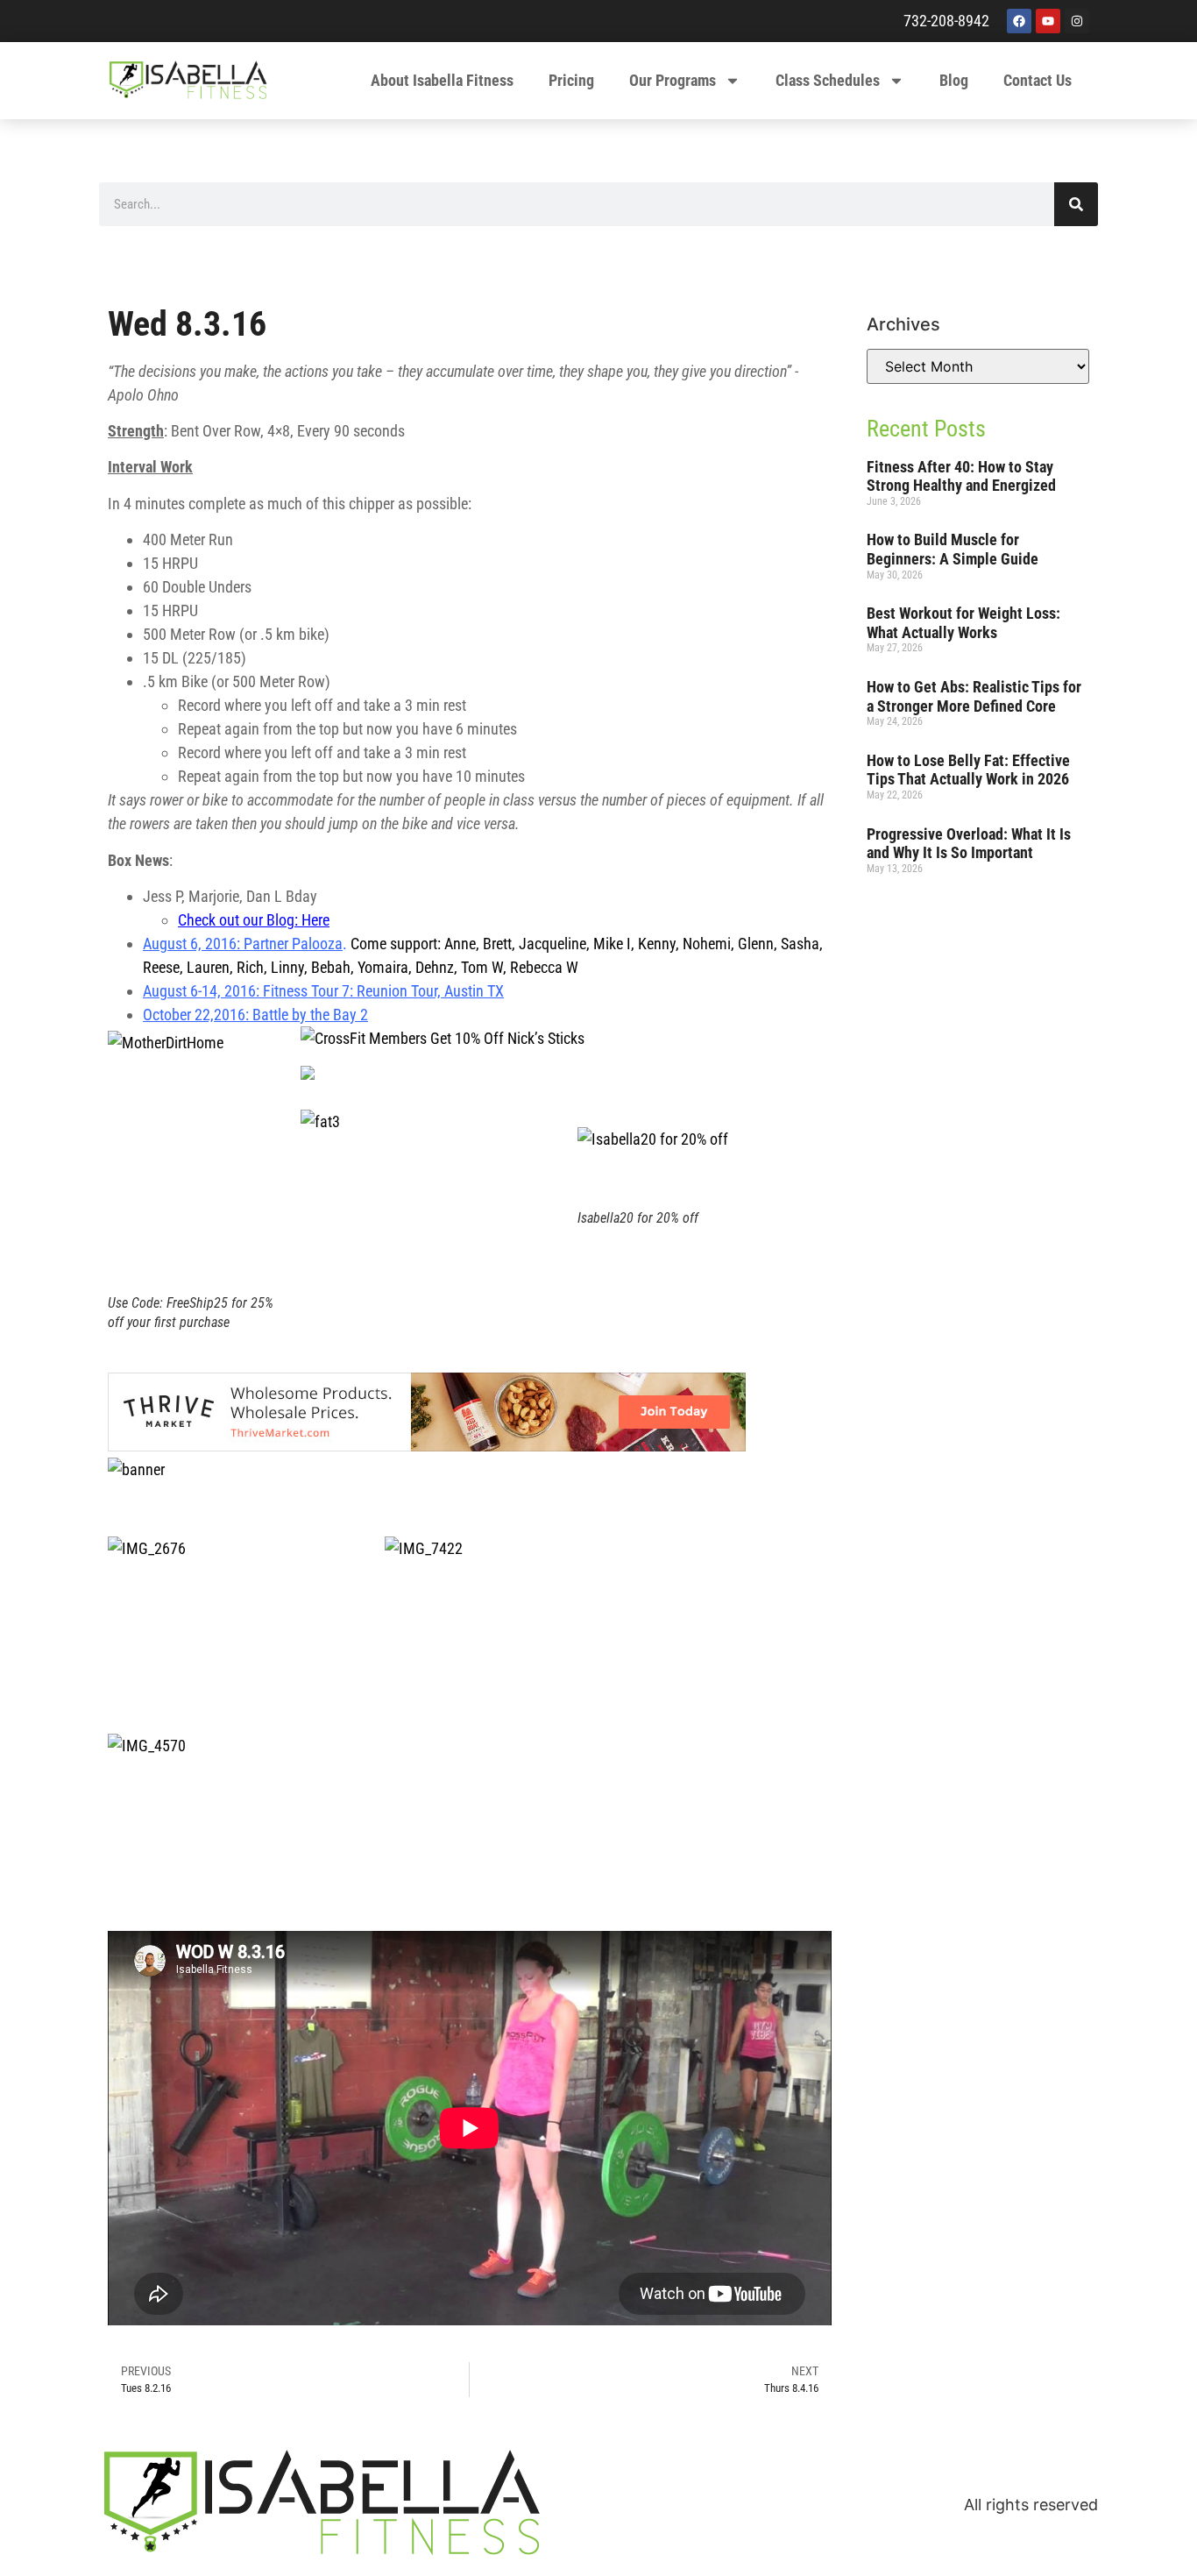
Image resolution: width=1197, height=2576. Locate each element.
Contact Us (1038, 80)
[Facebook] (1019, 21)
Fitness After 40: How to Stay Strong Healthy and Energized (961, 476)
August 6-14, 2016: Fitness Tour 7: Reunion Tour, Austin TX (323, 991)
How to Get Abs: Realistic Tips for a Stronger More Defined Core (974, 696)
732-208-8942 (946, 21)
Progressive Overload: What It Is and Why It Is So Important (969, 844)
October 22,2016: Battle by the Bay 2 (255, 1015)
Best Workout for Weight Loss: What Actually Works (963, 623)
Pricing (571, 80)
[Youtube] (1048, 21)
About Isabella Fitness (442, 80)
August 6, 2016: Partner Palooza (243, 944)
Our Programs (673, 80)
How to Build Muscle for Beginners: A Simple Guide (953, 549)
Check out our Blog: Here (254, 920)
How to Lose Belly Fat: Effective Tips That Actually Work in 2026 (968, 770)
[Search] (1076, 204)
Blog (954, 80)
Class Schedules (828, 80)
